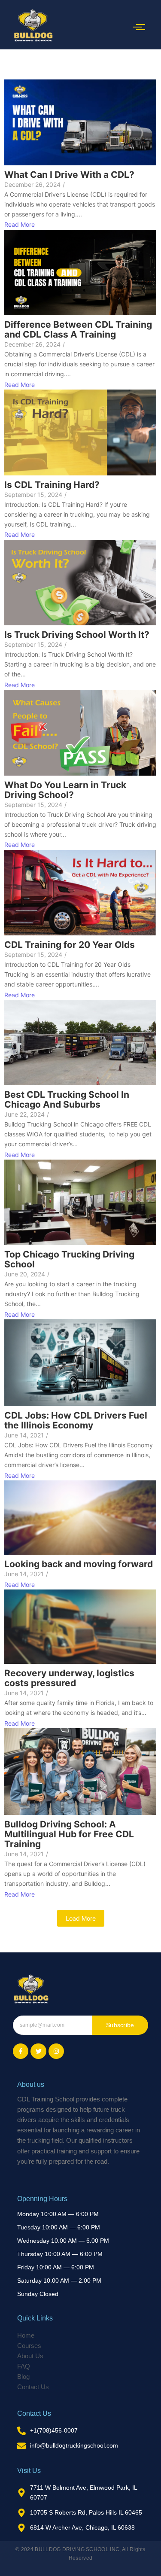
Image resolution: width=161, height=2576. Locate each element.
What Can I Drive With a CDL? (69, 175)
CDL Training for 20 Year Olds (70, 945)
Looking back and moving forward (79, 1564)
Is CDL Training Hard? (52, 485)
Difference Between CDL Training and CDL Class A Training (78, 329)
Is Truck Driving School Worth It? (77, 635)
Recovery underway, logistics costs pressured (69, 1678)
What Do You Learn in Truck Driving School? (65, 790)
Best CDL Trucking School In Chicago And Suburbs (67, 1099)
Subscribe (120, 2025)
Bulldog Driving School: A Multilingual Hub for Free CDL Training (69, 1834)
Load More (81, 1918)
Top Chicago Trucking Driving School (69, 1259)
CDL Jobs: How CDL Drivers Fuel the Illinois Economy (76, 1420)
